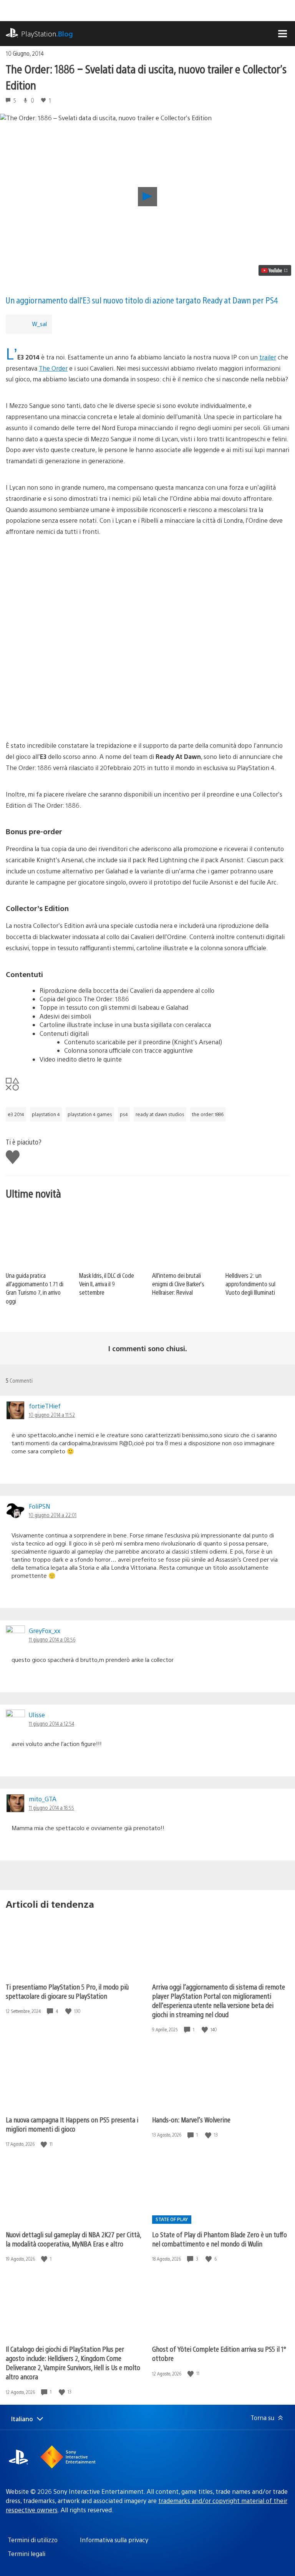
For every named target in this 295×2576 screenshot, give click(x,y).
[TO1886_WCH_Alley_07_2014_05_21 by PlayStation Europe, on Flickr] (147, 705)
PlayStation (47, 34)
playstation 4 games (90, 1114)
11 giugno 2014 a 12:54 (51, 1723)
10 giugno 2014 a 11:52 (52, 1415)
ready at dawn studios (160, 1114)
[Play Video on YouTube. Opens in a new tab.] (275, 270)
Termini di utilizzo (33, 2540)
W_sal (39, 324)
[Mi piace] (69, 2011)
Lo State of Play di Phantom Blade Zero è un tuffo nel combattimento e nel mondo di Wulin (220, 2239)
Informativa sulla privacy (114, 2540)
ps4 (124, 1114)
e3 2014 (16, 1114)
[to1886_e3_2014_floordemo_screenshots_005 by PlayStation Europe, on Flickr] (147, 648)
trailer (268, 357)
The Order (53, 368)
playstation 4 (46, 1114)
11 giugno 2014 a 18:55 (51, 1807)
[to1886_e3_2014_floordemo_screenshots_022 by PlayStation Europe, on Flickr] (147, 581)
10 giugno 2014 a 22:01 (53, 1515)
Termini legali (27, 2554)
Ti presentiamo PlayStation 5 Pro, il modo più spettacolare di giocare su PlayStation (67, 1991)
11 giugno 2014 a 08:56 (52, 1639)
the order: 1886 (208, 1114)
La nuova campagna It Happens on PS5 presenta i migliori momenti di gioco (72, 2124)
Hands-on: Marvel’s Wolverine (191, 2120)
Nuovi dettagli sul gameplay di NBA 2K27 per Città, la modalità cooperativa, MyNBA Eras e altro (73, 2239)
